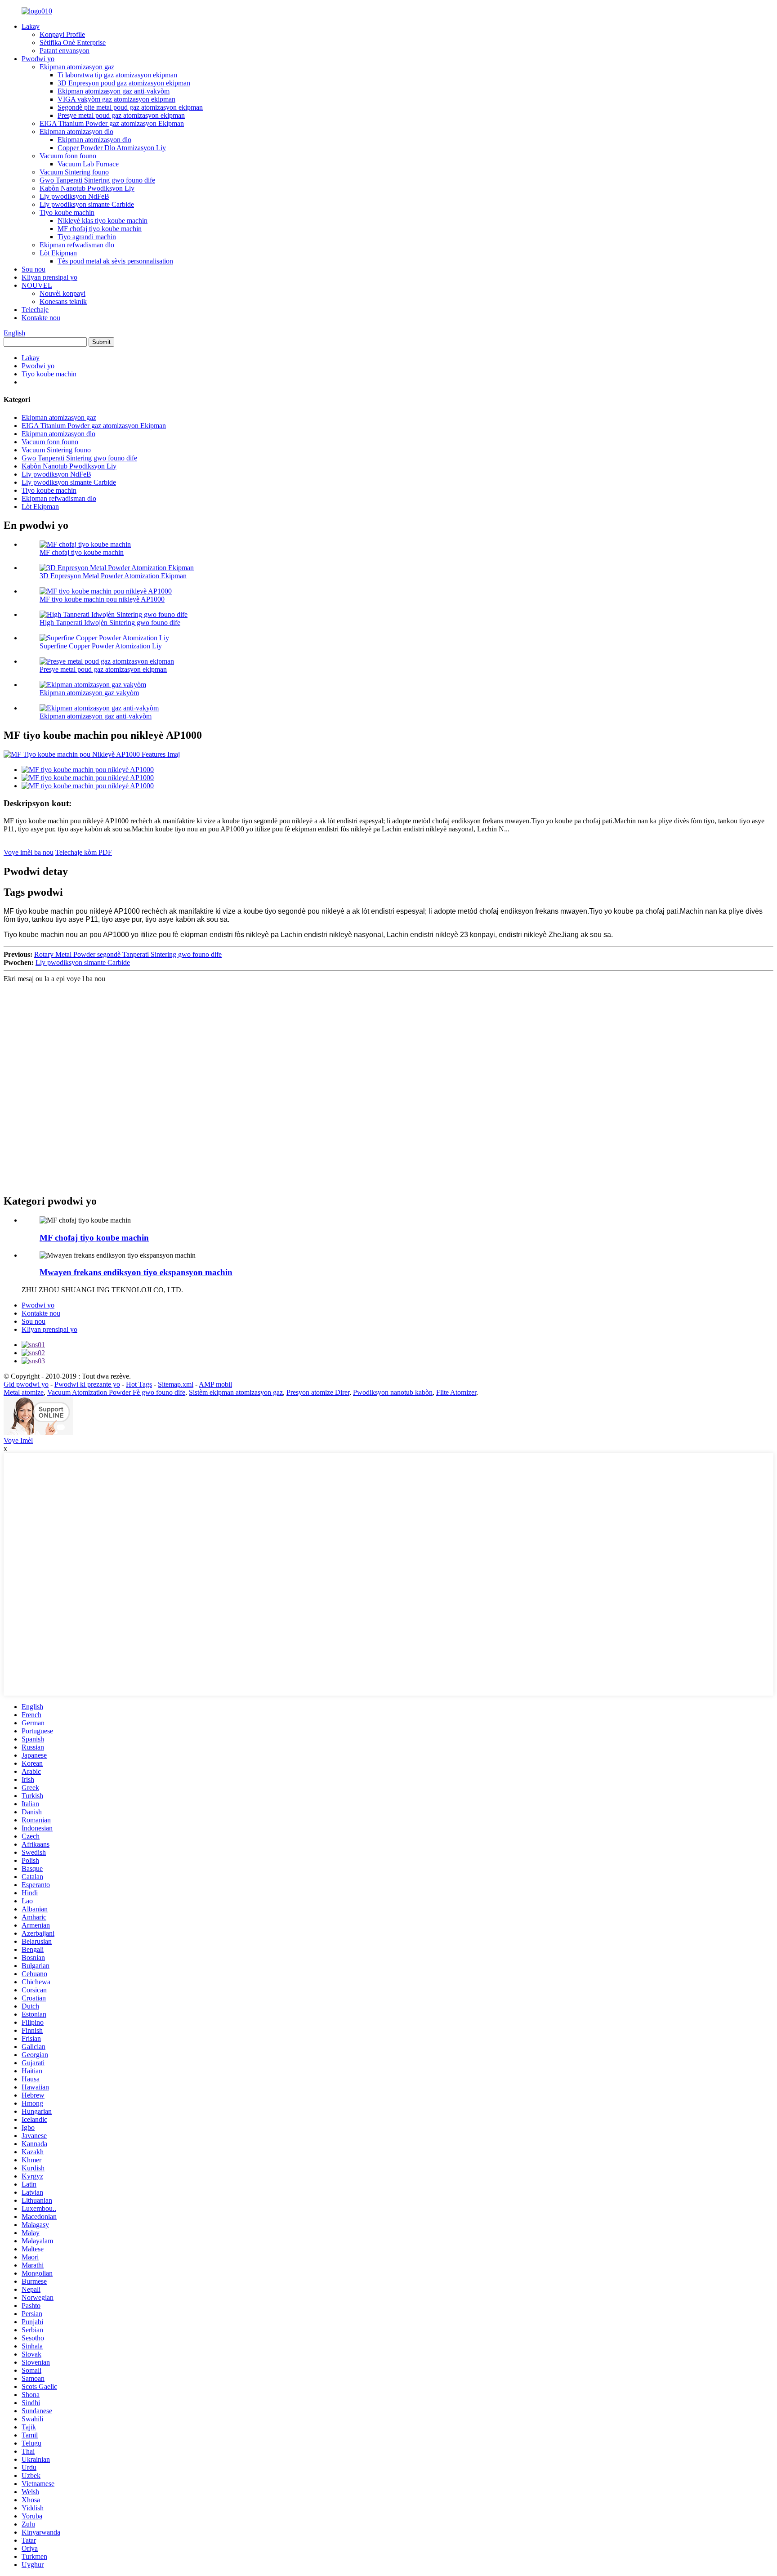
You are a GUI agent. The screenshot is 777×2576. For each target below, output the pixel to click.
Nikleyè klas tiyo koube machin (103, 221)
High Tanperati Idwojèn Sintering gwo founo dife (110, 623)
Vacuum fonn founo (68, 156)
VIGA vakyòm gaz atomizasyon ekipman (116, 99)
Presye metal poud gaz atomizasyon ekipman (121, 115)
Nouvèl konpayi (63, 293)
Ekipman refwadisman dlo (77, 245)
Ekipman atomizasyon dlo (76, 132)
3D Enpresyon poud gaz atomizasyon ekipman (124, 83)
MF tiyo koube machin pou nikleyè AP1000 (102, 599)
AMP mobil (215, 1384)
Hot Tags (139, 1384)
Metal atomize (24, 1392)
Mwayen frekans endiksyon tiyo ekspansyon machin (136, 1272)
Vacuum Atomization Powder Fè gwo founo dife (116, 1392)
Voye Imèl (18, 1440)
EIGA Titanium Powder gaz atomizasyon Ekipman (112, 123)
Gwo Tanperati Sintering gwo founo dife (97, 180)
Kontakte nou (41, 318)
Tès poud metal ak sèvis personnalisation (115, 261)
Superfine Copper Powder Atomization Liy (101, 646)
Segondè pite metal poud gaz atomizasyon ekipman (130, 107)
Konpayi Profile (62, 34)
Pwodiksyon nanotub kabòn (393, 1392)
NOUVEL (37, 285)
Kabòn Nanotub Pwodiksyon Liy (87, 188)
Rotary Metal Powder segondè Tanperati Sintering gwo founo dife (128, 954)
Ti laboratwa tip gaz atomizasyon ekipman (117, 75)
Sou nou (33, 269)
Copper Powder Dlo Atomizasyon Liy (112, 148)
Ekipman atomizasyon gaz (77, 67)
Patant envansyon (65, 51)
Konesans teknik (63, 301)
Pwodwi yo (38, 59)
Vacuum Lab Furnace (88, 164)
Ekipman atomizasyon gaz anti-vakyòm (114, 91)
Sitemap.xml (176, 1384)
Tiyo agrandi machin (87, 237)
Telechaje (35, 310)
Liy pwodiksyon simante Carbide (87, 204)
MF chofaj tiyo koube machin (100, 229)
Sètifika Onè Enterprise (73, 42)
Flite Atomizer (456, 1392)
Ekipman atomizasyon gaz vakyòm (89, 693)
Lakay (31, 26)
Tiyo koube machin (67, 212)
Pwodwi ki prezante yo (87, 1384)
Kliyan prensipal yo (49, 277)
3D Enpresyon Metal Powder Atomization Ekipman (113, 576)
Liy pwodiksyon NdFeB (74, 196)
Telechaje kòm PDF (84, 852)
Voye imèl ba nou (29, 852)
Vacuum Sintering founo (74, 172)
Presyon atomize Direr (318, 1392)
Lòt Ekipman (58, 253)
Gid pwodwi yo (26, 1384)
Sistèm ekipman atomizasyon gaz (236, 1392)
